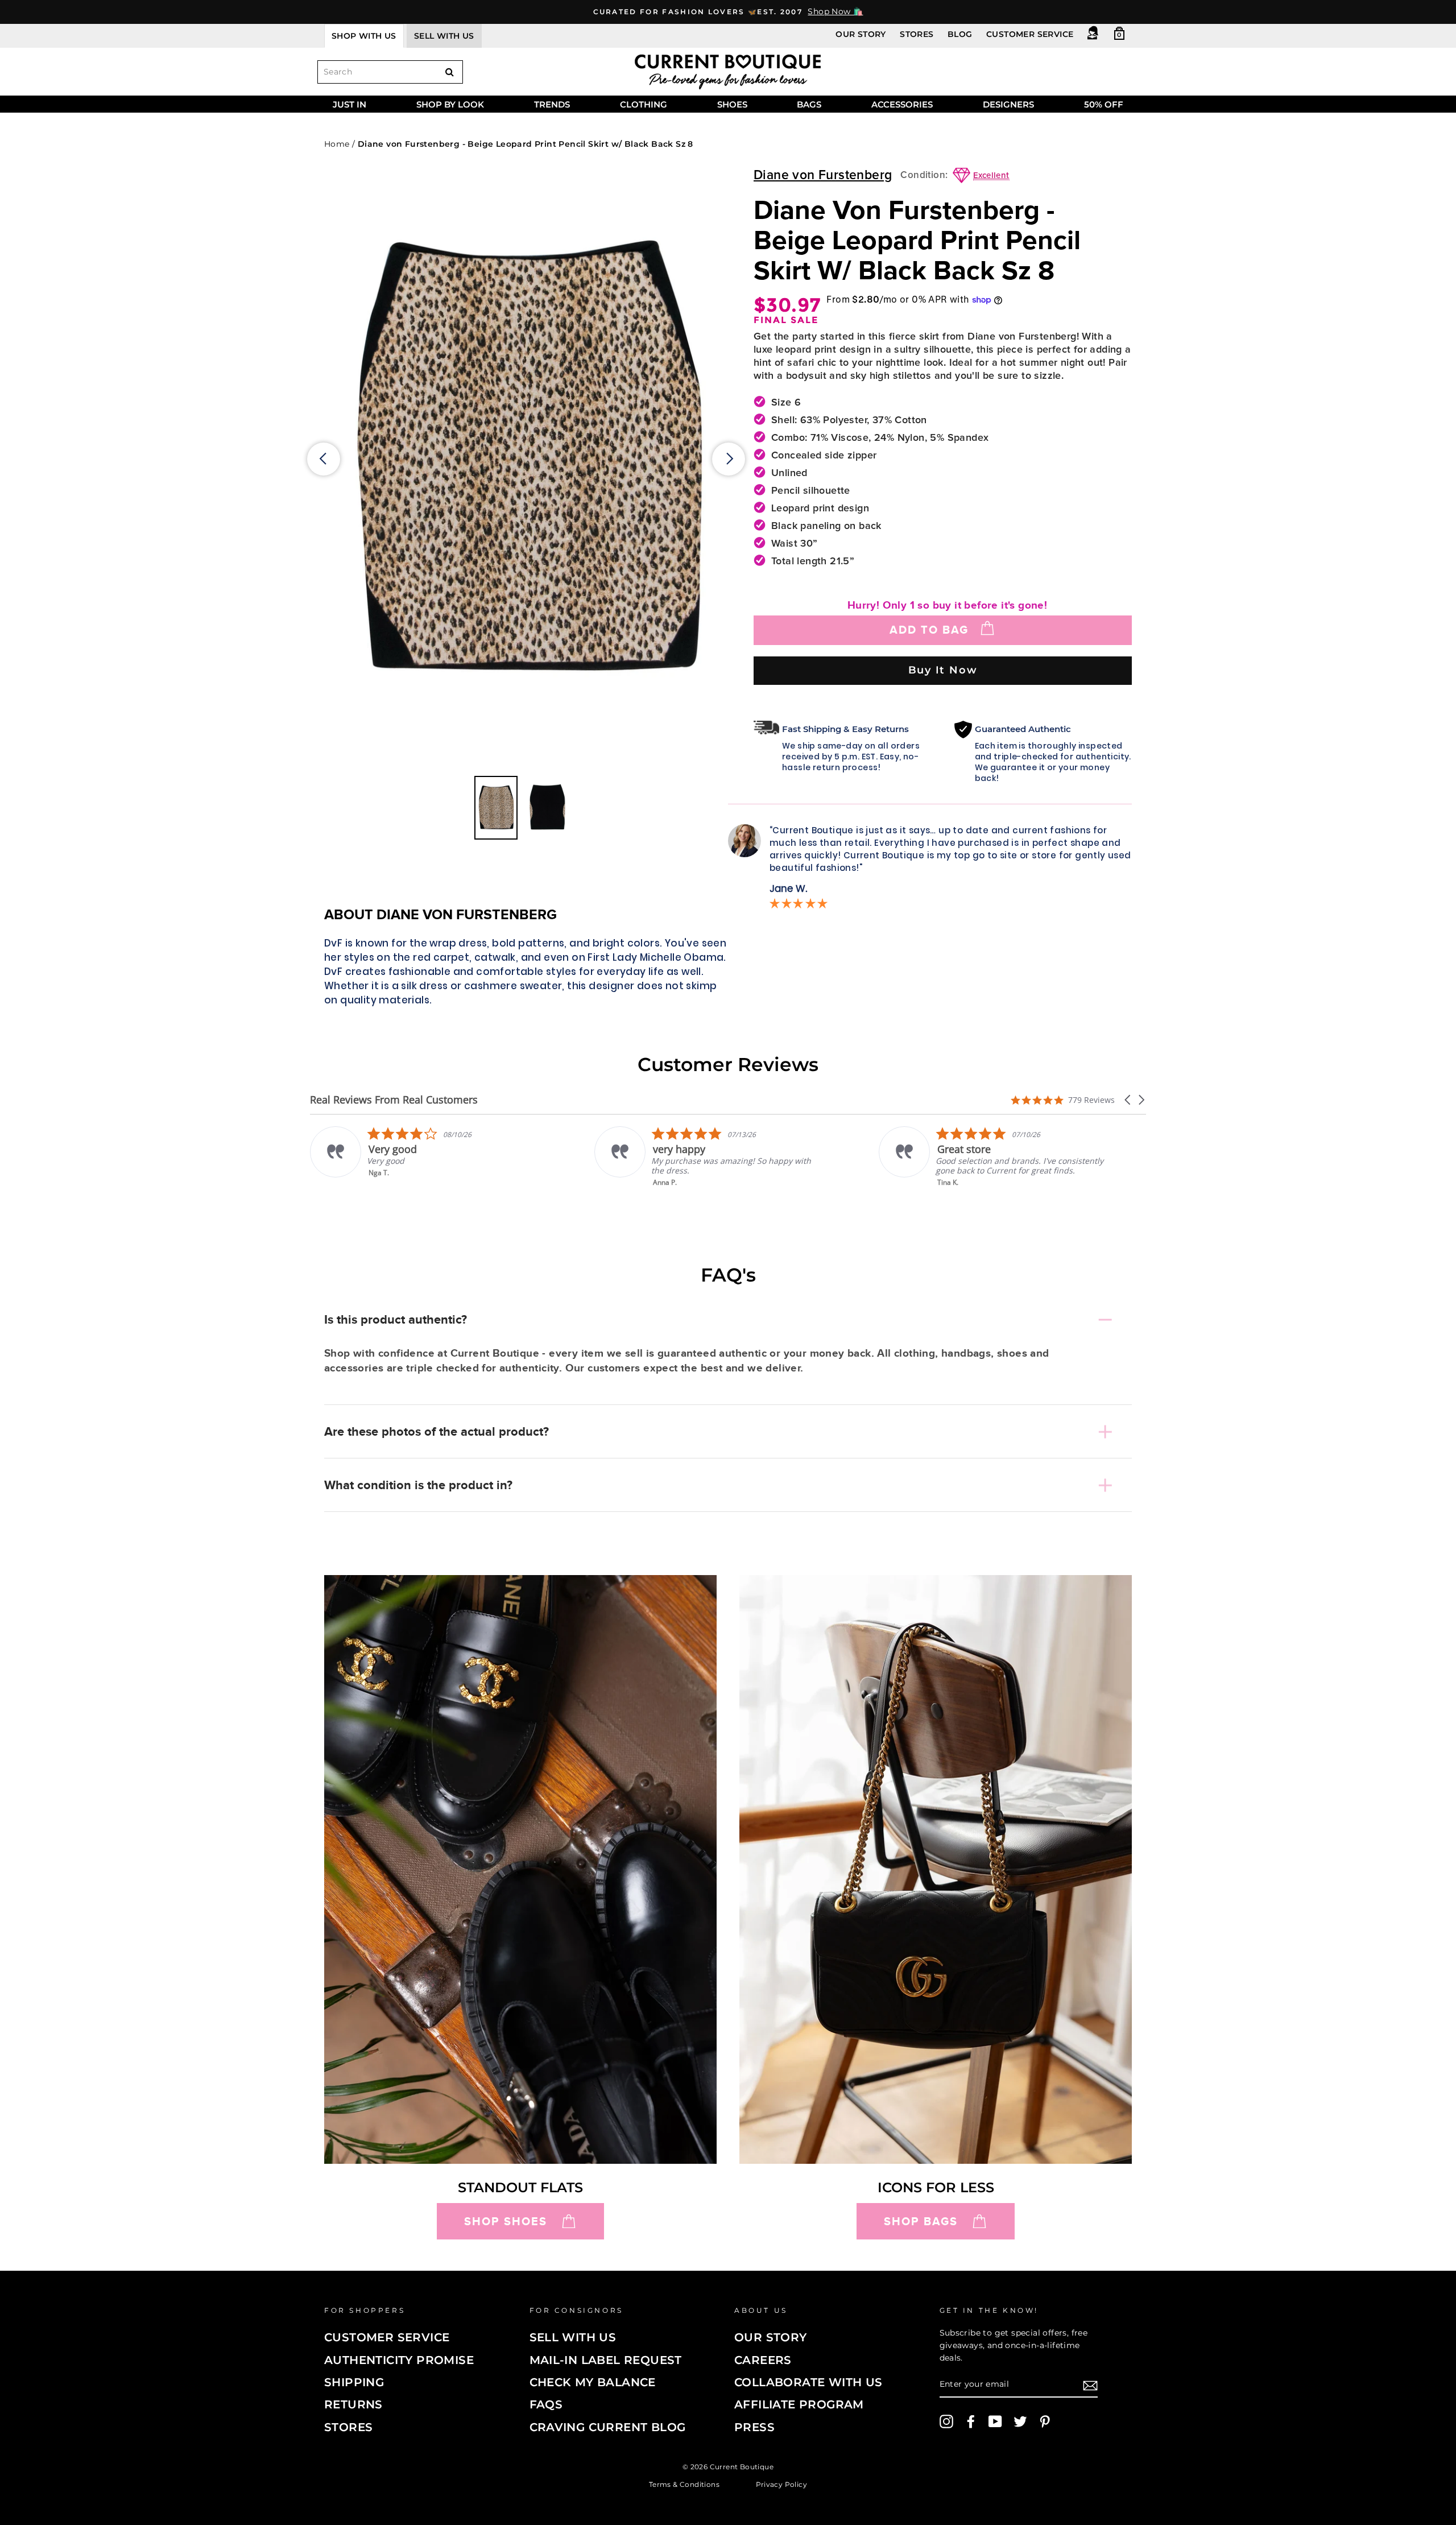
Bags (809, 104)
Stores (917, 34)
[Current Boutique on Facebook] (971, 2421)
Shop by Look (450, 104)
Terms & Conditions (684, 2484)
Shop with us (364, 36)
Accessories (902, 104)
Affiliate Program (799, 2404)
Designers (1008, 104)
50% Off (1104, 104)
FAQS (546, 2404)
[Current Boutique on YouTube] (995, 2421)
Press (754, 2427)
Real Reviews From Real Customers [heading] (394, 1100)
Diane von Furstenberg (823, 175)
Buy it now (943, 670)
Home (337, 144)
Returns (353, 2404)
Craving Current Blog (608, 2427)
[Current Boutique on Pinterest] (1045, 2421)
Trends (552, 104)
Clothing (644, 104)
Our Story (861, 34)
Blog (960, 34)
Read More (956, 1190)
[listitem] (425, 1157)
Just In (349, 104)
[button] (1128, 1100)
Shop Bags (921, 2221)
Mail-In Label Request (606, 2360)
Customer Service (1030, 34)
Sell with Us (573, 2337)
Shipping (354, 2382)
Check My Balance (593, 2382)
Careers (763, 2360)
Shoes (732, 104)
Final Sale (786, 320)
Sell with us (444, 36)
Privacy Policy (782, 2484)
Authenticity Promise (399, 2360)
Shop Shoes (506, 2221)
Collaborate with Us (808, 2382)
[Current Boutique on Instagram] (946, 2421)
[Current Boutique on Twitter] (1020, 2421)
